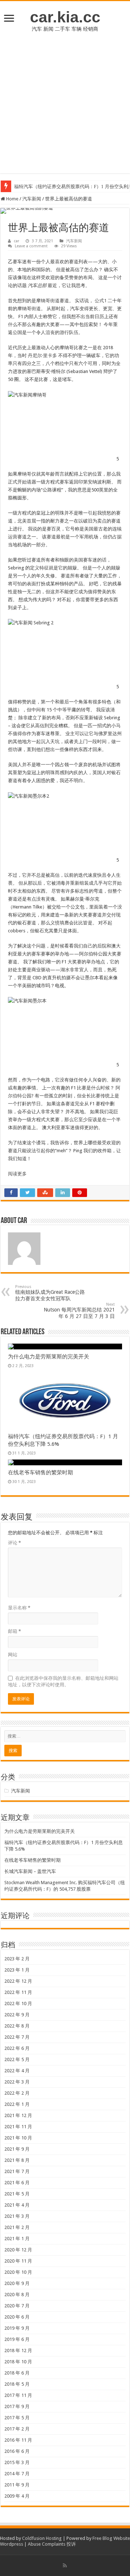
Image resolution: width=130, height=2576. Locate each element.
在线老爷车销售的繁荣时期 (40, 1473)
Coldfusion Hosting (42, 2538)
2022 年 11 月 (18, 1992)
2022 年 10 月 (18, 2003)
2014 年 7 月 (17, 2474)
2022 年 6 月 (17, 2048)
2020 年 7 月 (17, 2306)
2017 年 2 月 (17, 2429)
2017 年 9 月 (17, 2406)
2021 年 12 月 (18, 2115)
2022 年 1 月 (17, 2104)
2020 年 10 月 (18, 2272)
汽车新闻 (32, 199)
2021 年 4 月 (17, 2205)
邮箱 (14, 1631)
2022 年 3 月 (17, 2082)
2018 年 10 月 (18, 2362)
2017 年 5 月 (17, 2418)
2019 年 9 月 (17, 2328)
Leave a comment (31, 246)
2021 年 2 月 (17, 2227)
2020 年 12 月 (18, 2250)
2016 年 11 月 (18, 2440)
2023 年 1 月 (17, 1970)
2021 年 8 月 (17, 2160)
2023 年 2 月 (17, 1959)
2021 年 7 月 (17, 2171)
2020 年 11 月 (18, 2261)
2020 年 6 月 (17, 2317)
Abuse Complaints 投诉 (52, 2544)
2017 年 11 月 (18, 2395)
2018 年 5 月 (17, 2384)
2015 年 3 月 (17, 2462)
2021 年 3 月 (17, 2216)
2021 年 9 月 (17, 2149)
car (16, 241)
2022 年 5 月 (17, 2059)
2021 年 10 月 (18, 2138)
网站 (13, 1655)
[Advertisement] (65, 108)
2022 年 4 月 (17, 2071)
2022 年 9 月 (17, 2015)
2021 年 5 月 (17, 2194)
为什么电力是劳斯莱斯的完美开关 (49, 1357)
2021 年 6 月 (17, 2183)
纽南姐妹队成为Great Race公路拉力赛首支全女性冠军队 (50, 1293)
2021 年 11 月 (18, 2127)
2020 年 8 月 (17, 2295)
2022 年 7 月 (17, 2037)
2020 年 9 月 (17, 2283)
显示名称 (19, 1608)
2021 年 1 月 (17, 2239)
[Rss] (65, 2566)
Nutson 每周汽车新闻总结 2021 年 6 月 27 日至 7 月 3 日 (79, 1311)
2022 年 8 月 (17, 2026)
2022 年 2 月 (17, 2093)
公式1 (101, 301)
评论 (14, 1543)
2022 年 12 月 (18, 1981)
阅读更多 (17, 1174)
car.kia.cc (65, 17)
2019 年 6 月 (17, 2339)
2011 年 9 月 (17, 2485)
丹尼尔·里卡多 (42, 355)
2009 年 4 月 (17, 2496)
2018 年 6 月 (17, 2373)
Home (12, 199)
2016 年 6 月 (17, 2451)
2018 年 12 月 (18, 2351)
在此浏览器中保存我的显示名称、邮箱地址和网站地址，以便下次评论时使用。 (63, 1681)
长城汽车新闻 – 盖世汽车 (30, 1871)
